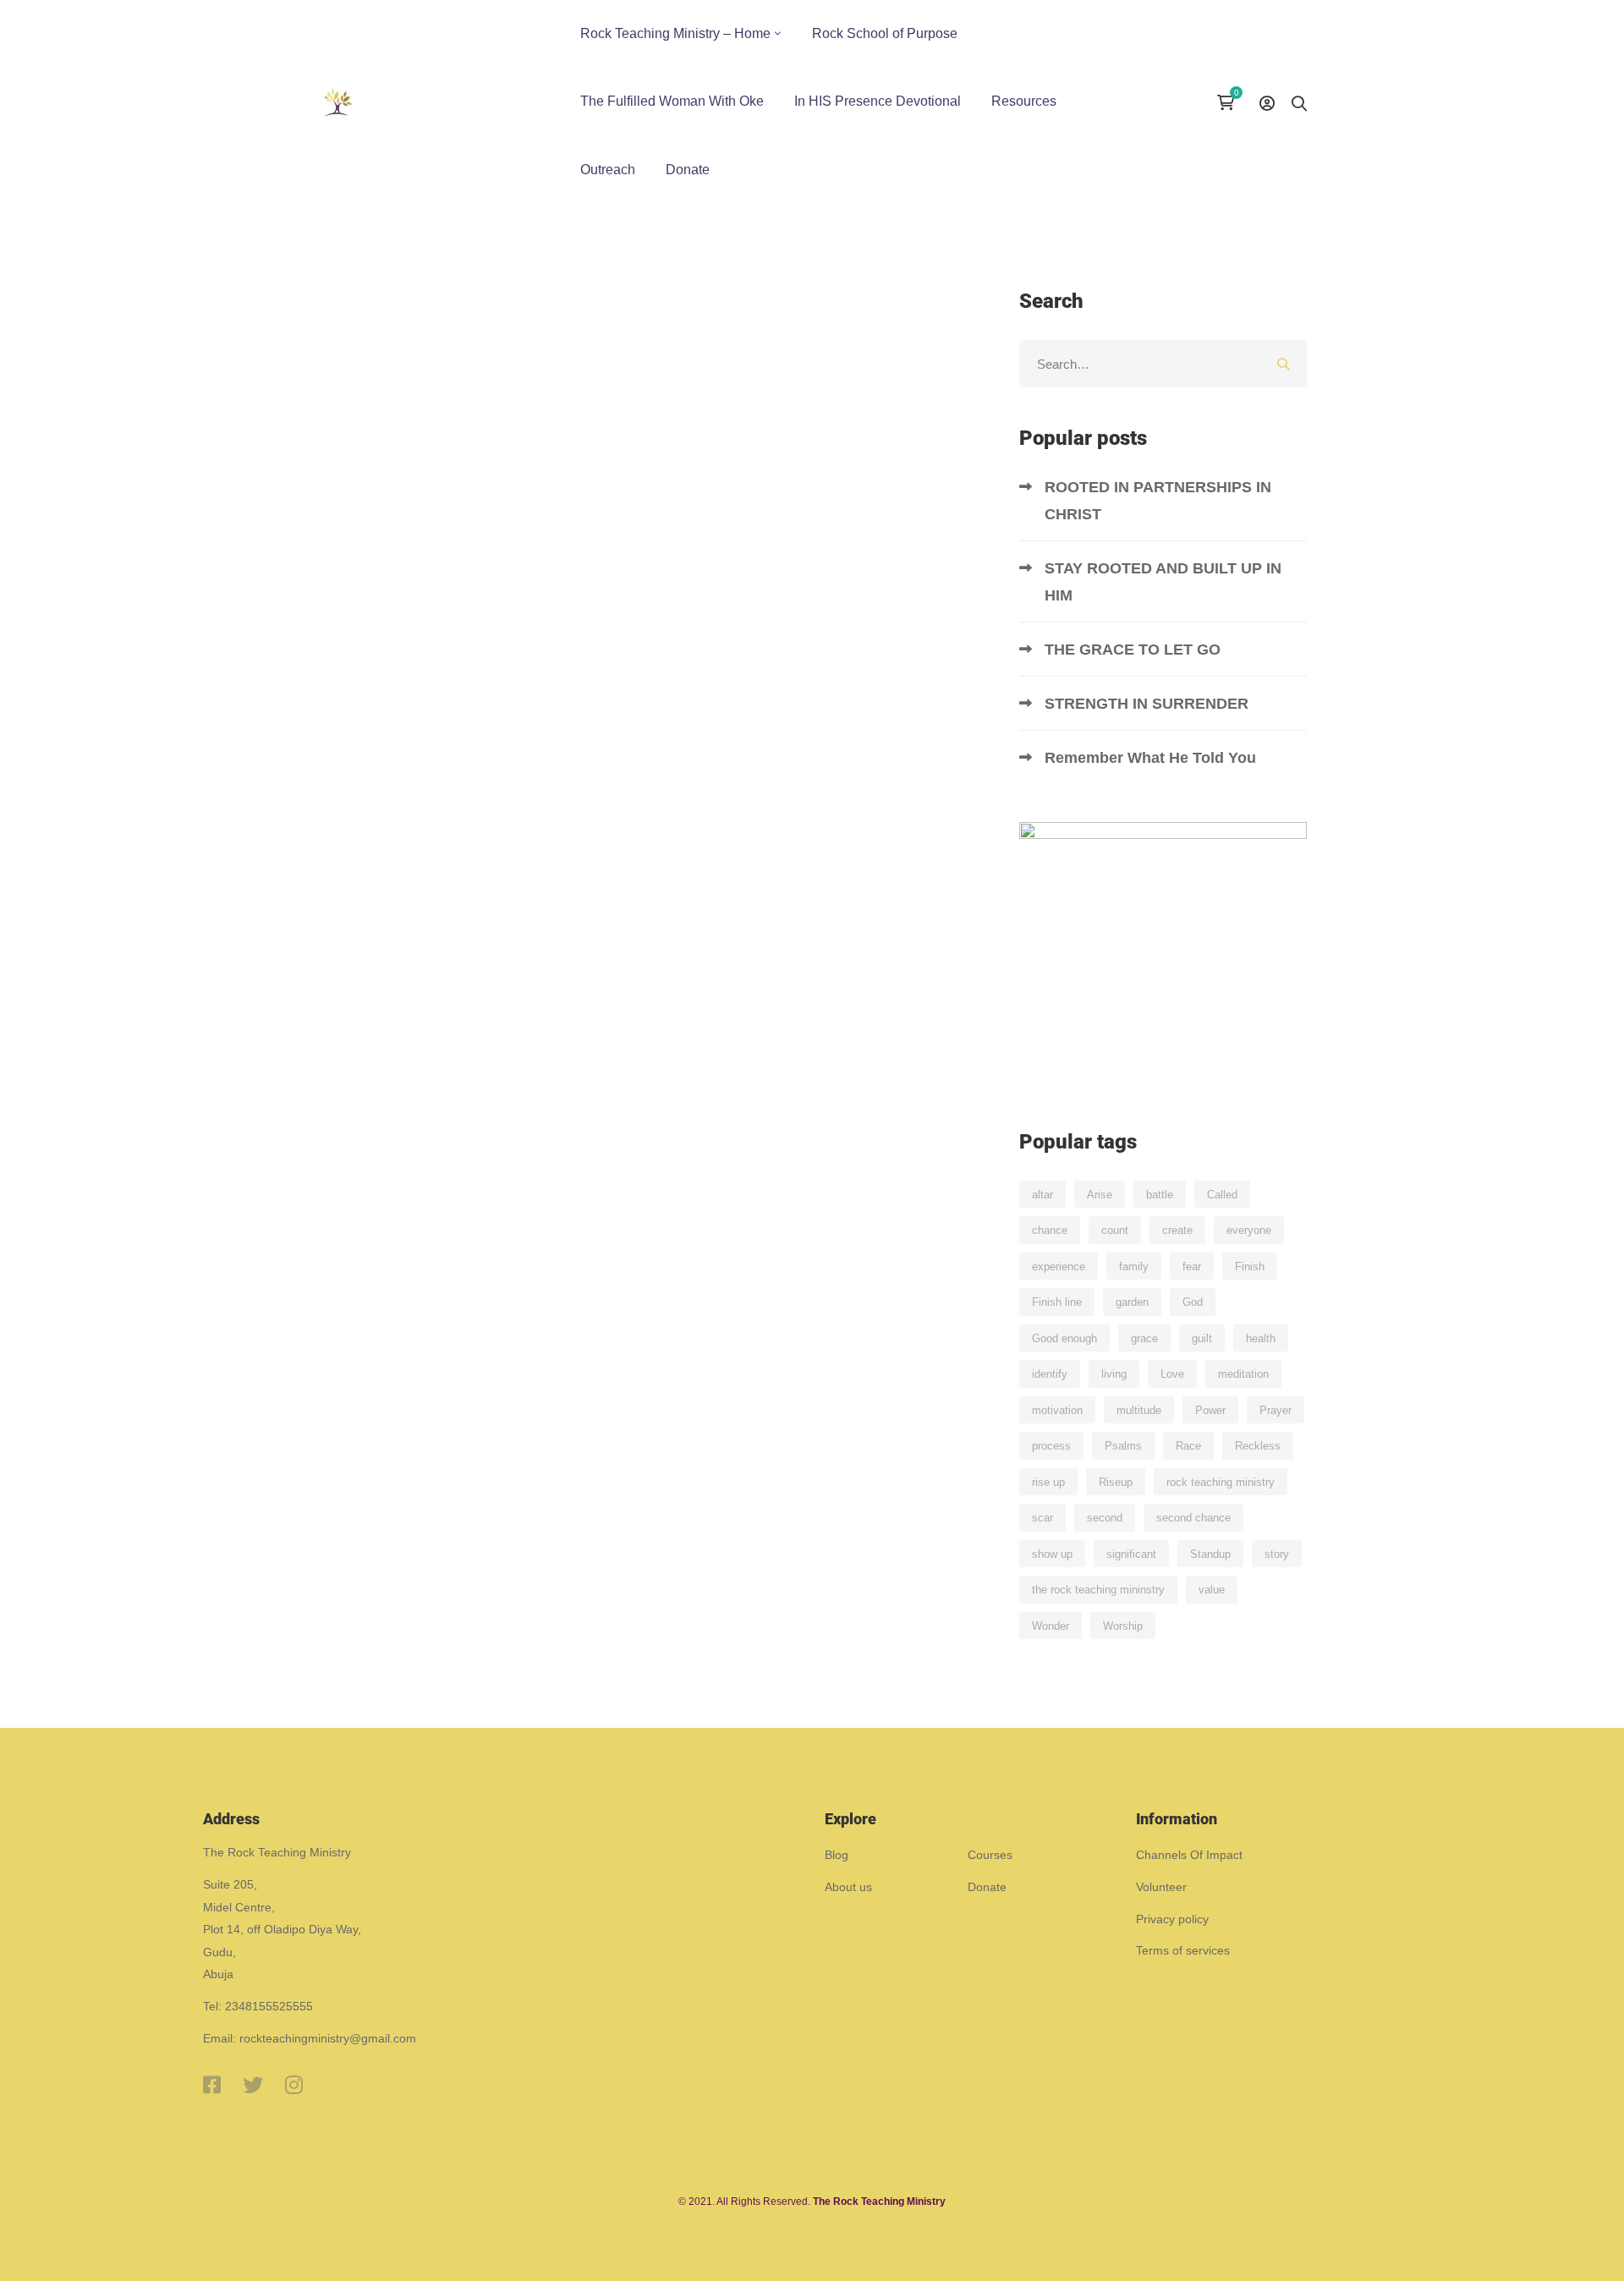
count (1115, 1230)
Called (1222, 1195)
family (1134, 1267)
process (1051, 1446)
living (1114, 1374)
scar (1042, 1518)
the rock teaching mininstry (1098, 1590)
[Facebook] (212, 2085)
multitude (1139, 1410)
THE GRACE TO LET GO (1135, 650)
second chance (1193, 1518)
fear (1192, 1267)
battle (1160, 1195)
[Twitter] (253, 2085)
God (1193, 1302)
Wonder (1051, 1626)
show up (1052, 1554)
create (1177, 1230)
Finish (1250, 1267)
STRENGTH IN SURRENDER (1149, 704)
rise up (1048, 1482)
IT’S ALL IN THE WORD (430, 790)
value (1212, 1590)
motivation (1057, 1410)
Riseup (1116, 1482)
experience (1059, 1267)
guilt (1202, 1338)
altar (1042, 1195)
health (1261, 1338)
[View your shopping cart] (1230, 102)
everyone (1249, 1230)
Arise (1100, 1195)
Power (1210, 1410)
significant (1131, 1554)
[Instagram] (294, 2085)
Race (1188, 1446)
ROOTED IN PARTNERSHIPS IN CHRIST (1158, 501)
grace (1144, 1338)
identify (1050, 1374)
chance (1050, 1230)
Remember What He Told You (1152, 758)
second (1105, 1518)
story (1277, 1554)
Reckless (1258, 1446)
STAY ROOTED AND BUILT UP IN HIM (1163, 582)
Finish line (1057, 1302)
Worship (1123, 1626)
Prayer (1276, 1410)
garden (1132, 1302)
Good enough (1064, 1338)
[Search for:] (1163, 364)
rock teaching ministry (1221, 1482)
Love (1172, 1374)
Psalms (1123, 1446)
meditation (1243, 1374)
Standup (1210, 1554)
